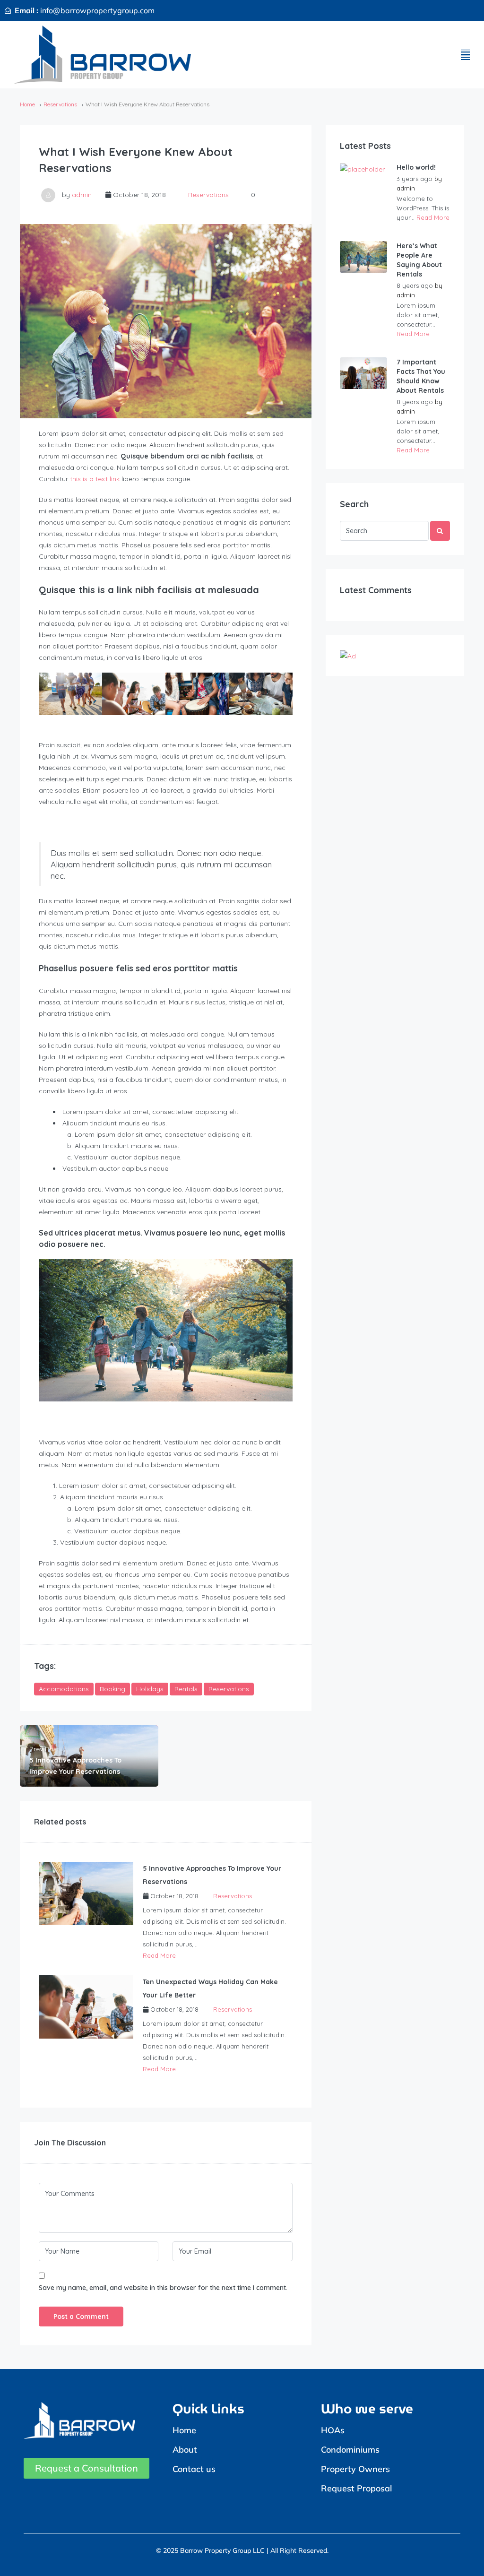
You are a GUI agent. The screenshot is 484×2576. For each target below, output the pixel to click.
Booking (112, 1689)
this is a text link (95, 479)
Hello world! (416, 167)
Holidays (150, 1689)
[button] (465, 55)
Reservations (60, 104)
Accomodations (64, 1689)
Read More (159, 1955)
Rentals (186, 1689)
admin (82, 195)
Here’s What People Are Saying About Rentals (419, 260)
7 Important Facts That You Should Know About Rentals (421, 376)
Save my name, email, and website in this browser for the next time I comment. (163, 2288)
